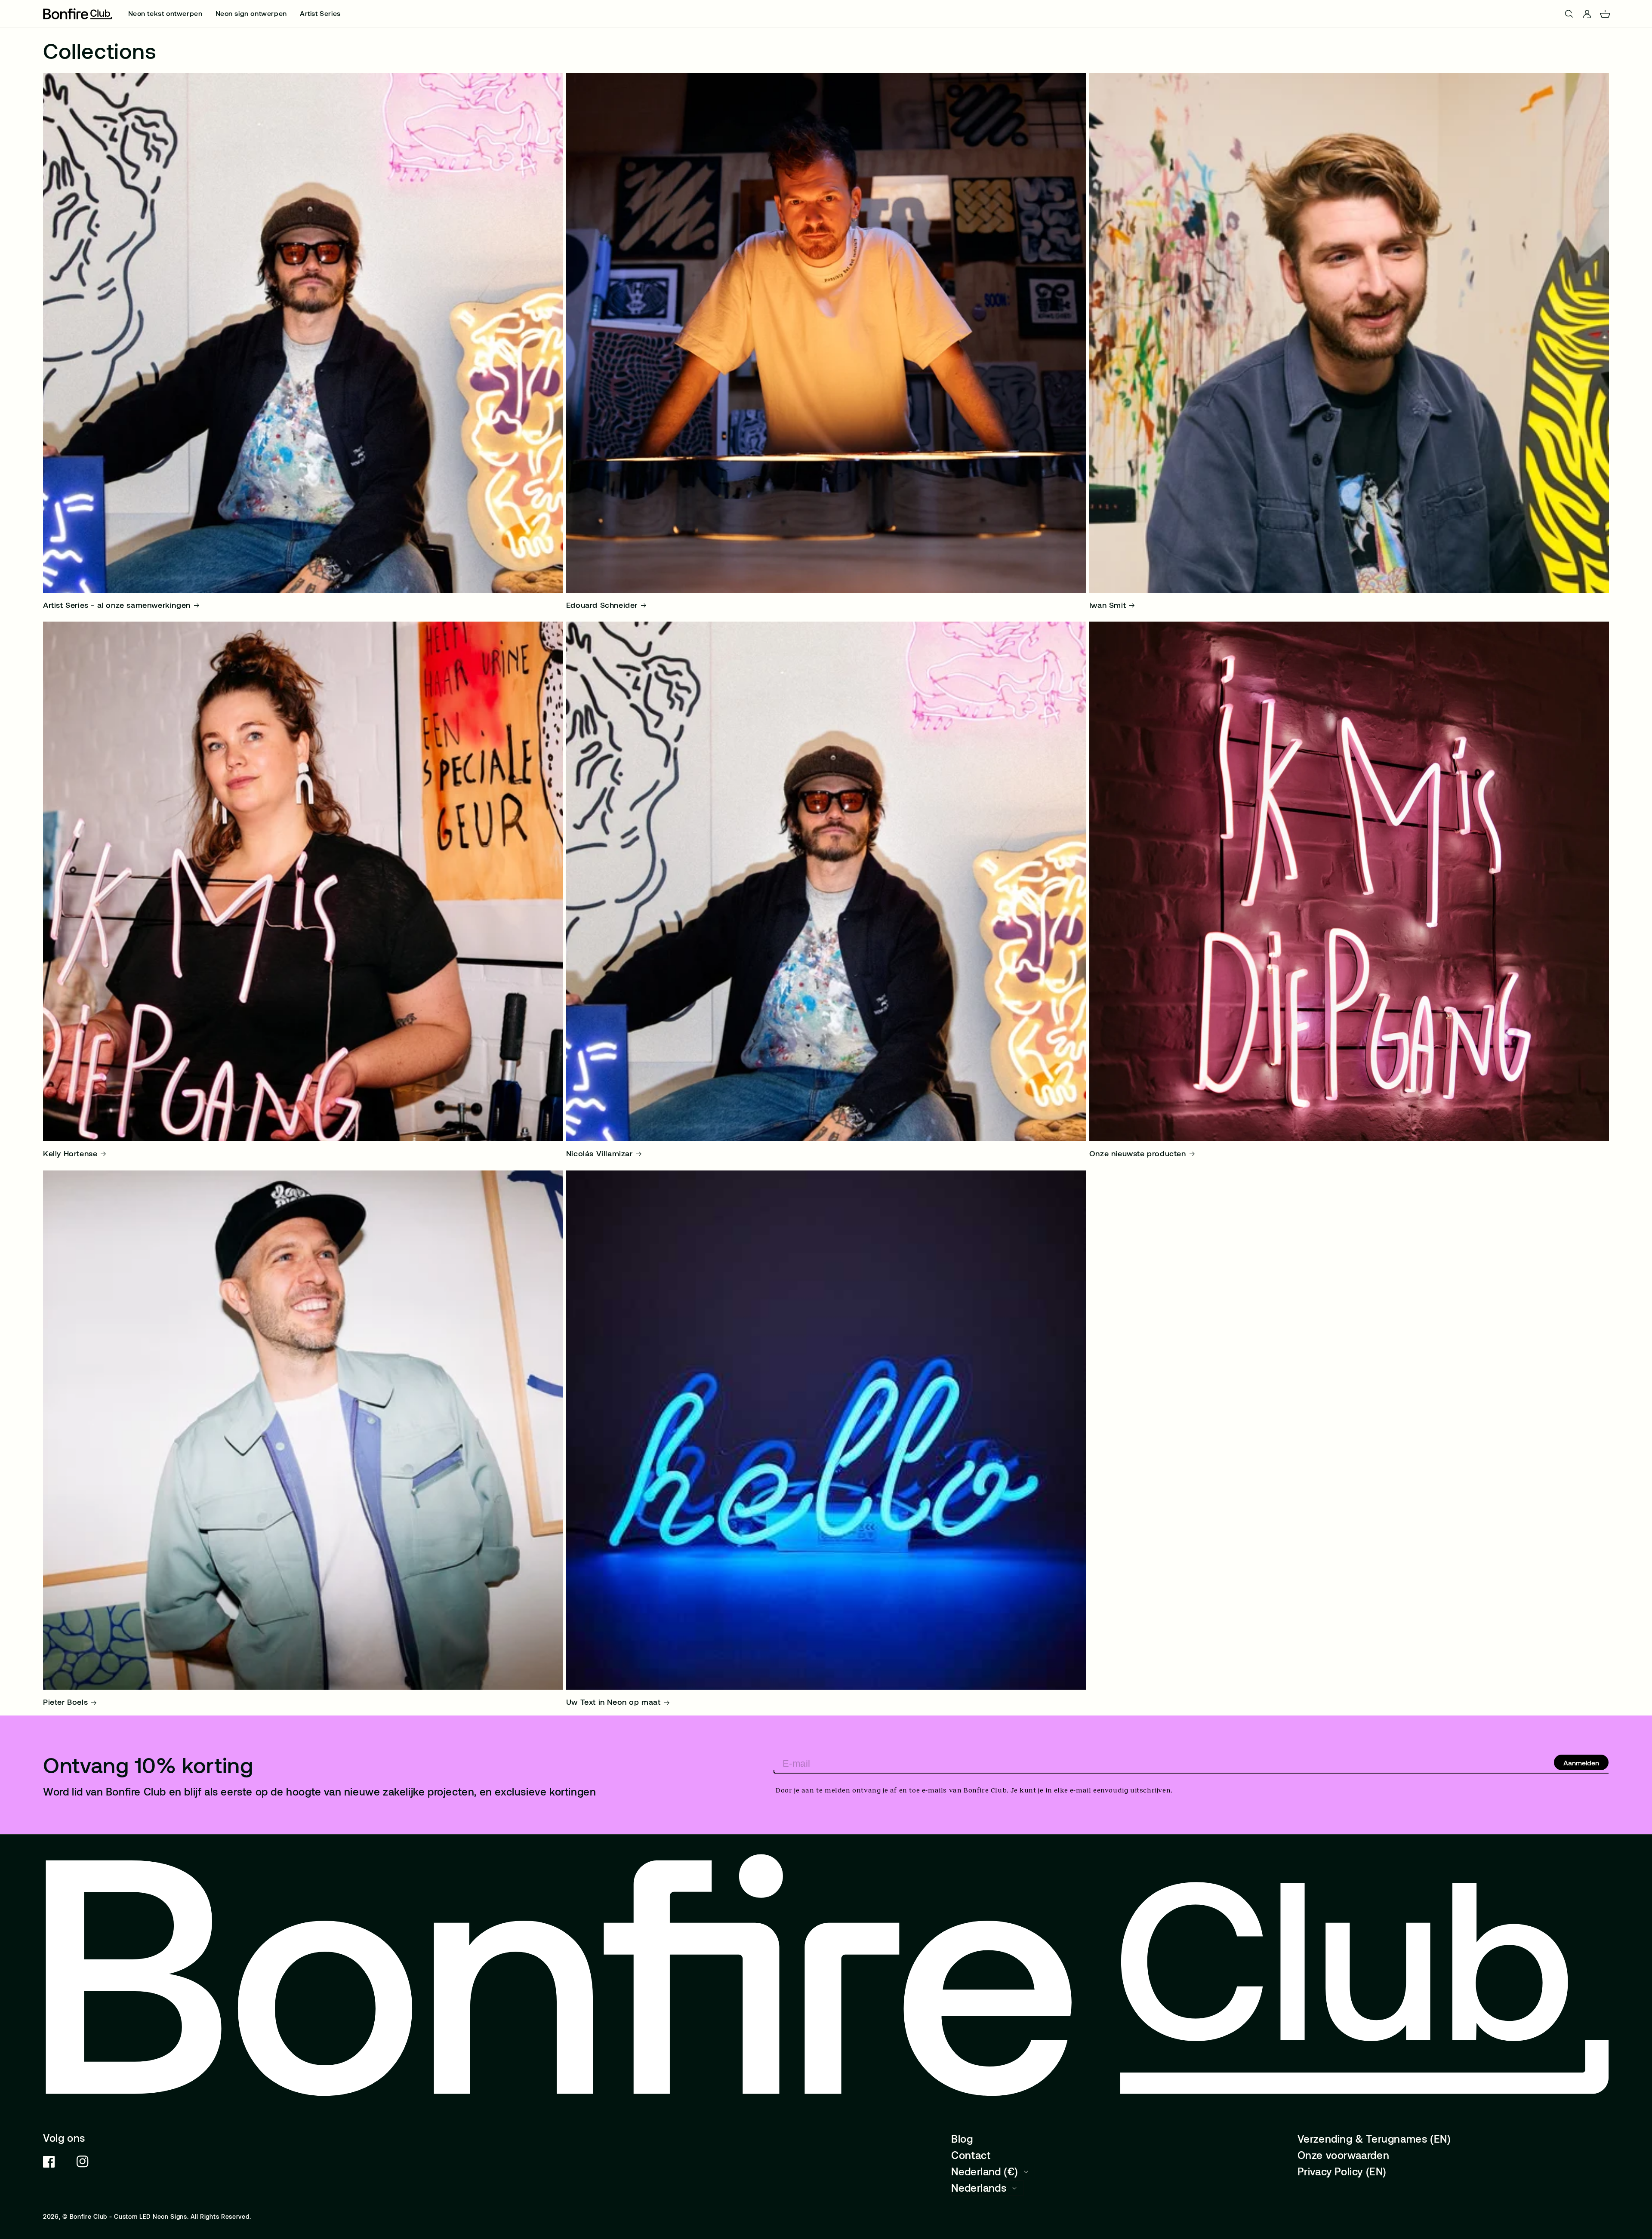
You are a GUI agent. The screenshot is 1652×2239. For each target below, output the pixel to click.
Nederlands (979, 2188)
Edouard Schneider (602, 605)
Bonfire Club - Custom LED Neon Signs (128, 2216)
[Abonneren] (1581, 1762)
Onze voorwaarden (1344, 2155)
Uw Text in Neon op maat (613, 1702)
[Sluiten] (1643, 14)
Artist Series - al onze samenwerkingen (117, 605)
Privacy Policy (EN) (1342, 2171)
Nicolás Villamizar (599, 1153)
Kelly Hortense (70, 1153)
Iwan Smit (1108, 605)
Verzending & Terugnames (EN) (1374, 2139)
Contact (971, 2155)
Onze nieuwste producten (1138, 1153)
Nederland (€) (985, 2171)
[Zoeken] (8, 14)
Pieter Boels (65, 1702)
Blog (962, 2139)
